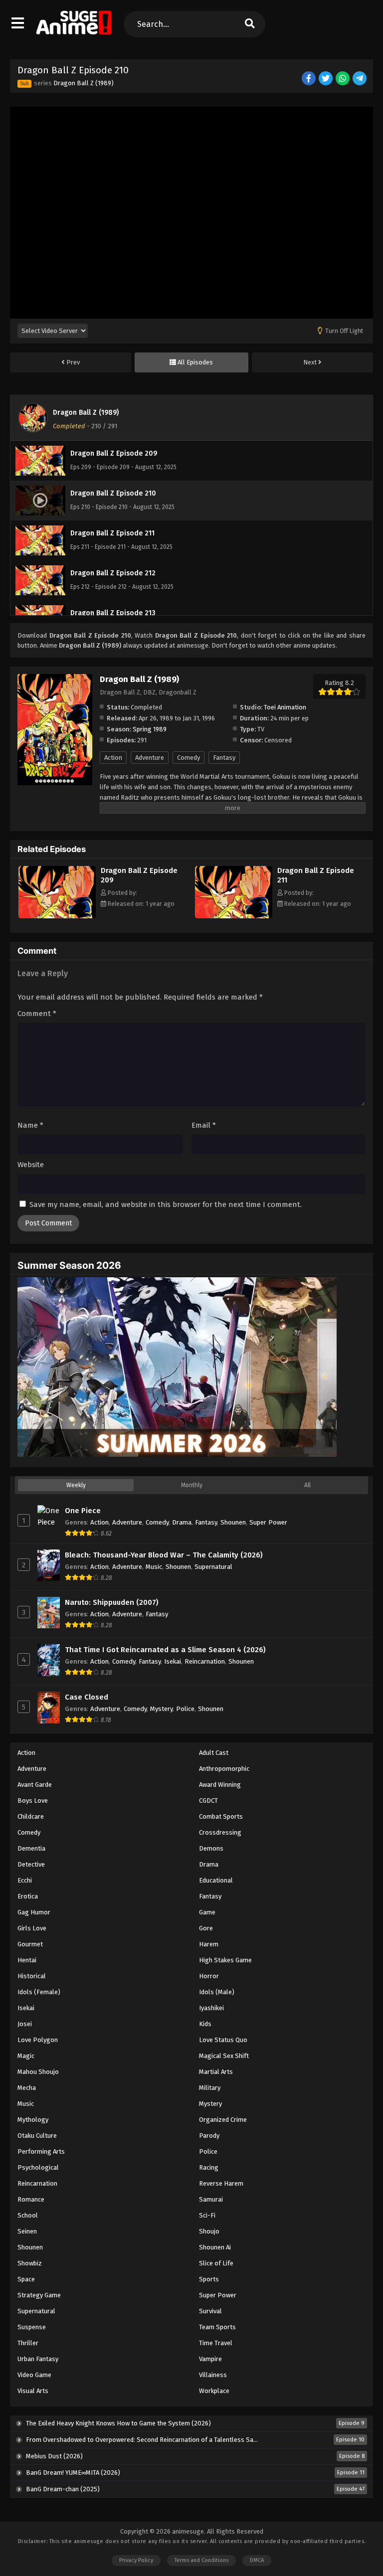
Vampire (210, 2359)
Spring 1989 (150, 729)
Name (30, 1125)
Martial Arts (216, 2072)
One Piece (83, 1511)
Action (113, 758)
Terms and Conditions (201, 2560)
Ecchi (25, 1880)
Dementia (31, 1848)
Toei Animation (285, 707)
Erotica (28, 1896)
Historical (32, 1976)
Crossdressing (220, 1832)
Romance (31, 2199)
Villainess (213, 2375)
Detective (31, 1864)
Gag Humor (34, 1912)
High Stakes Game (225, 1960)
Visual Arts (33, 2391)
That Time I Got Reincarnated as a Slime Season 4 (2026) (165, 1650)
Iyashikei (211, 2008)
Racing (209, 2167)
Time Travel (216, 2343)
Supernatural (213, 1567)
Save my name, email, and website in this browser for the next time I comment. (166, 1204)
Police (185, 1709)
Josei (25, 2024)
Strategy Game (39, 2295)
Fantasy (224, 758)
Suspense (32, 2327)
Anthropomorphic (224, 1769)
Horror (209, 1976)
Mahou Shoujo (38, 2072)
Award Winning (220, 1785)
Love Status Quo (223, 2040)
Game (207, 1912)
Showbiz (30, 2263)
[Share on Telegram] (360, 79)
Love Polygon (38, 2040)
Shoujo (209, 2231)
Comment (37, 1014)
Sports (209, 2279)
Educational (216, 1880)
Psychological (38, 2167)
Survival (210, 2311)
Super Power (268, 1522)
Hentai (27, 1960)
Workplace (214, 2391)
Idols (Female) (39, 1992)
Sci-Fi (207, 2215)
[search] (250, 24)
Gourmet (30, 1944)
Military (210, 2088)
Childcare (31, 1816)
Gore (206, 1928)
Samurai (211, 2199)
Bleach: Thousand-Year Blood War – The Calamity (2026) (164, 1555)
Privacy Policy (136, 2560)
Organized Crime (223, 2120)
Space (26, 2279)
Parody (209, 2136)
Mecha (27, 2088)
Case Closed (87, 1697)
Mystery (161, 1709)
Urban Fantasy (38, 2359)
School (28, 2215)
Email (204, 1125)
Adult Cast (214, 1753)
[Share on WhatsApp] (343, 79)
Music (154, 1567)
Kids (205, 2024)
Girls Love (32, 1928)
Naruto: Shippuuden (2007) (112, 1602)
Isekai (173, 1661)
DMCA (257, 2560)
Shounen (233, 1522)
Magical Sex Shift (224, 2056)
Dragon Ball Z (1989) (84, 83)
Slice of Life (216, 2263)
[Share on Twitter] (326, 79)
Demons (211, 1848)
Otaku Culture (37, 2136)
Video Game (34, 2375)
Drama (182, 1522)
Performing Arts (41, 2151)
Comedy (189, 758)
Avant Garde (35, 1785)
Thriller (28, 2343)
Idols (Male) (217, 1992)
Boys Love (33, 1801)
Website (31, 1165)
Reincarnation (205, 1661)
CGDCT (208, 1801)
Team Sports (217, 2327)
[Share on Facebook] (309, 79)
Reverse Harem (221, 2183)
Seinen (27, 2231)
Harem (209, 1944)
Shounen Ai (215, 2247)
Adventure (150, 758)
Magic (26, 2056)
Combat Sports (221, 1816)
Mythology (33, 2120)
